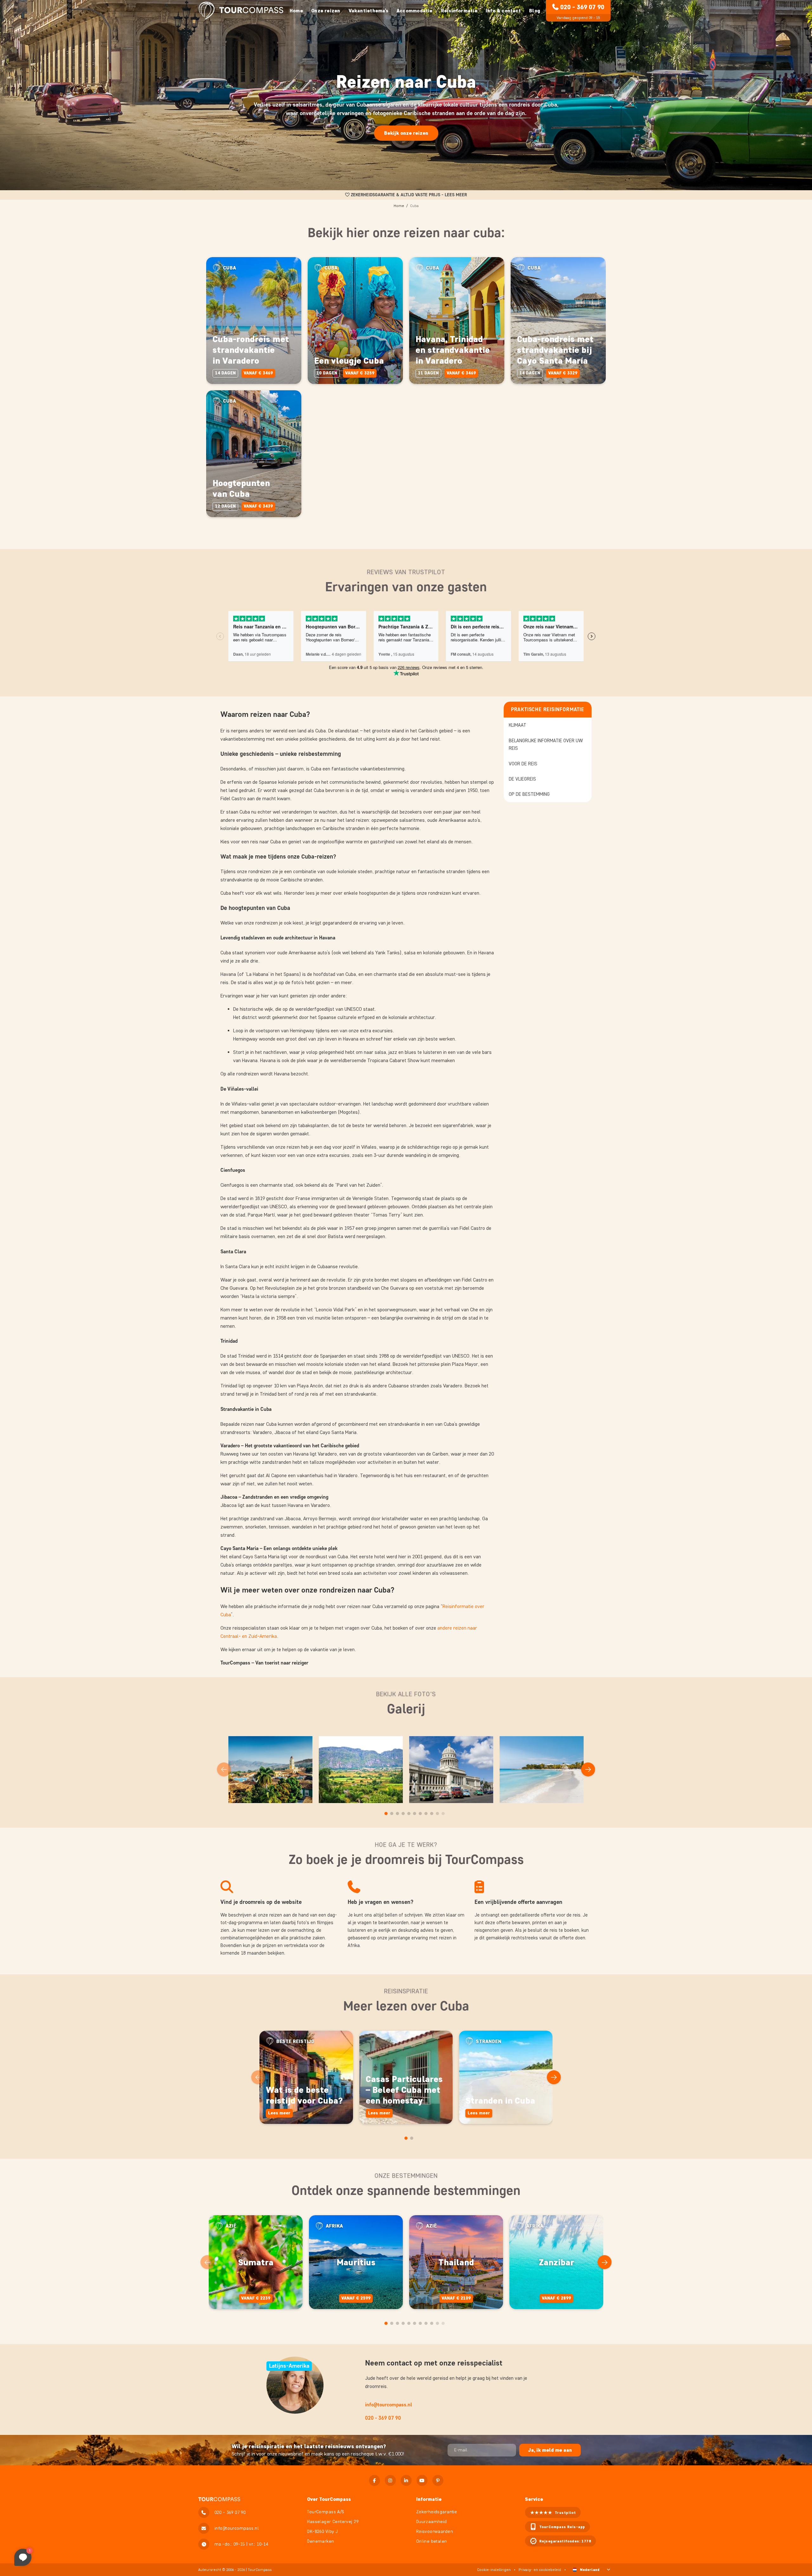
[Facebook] (374, 2480)
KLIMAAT (517, 725)
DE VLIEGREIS (522, 779)
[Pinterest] (438, 2480)
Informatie (429, 2499)
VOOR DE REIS (523, 764)
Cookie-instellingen (494, 2570)
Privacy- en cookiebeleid (540, 2570)
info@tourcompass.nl (389, 2405)
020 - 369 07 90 (582, 7)
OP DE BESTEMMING (529, 794)
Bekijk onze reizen (406, 133)
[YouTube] (422, 2480)
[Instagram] (390, 2480)
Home (296, 11)
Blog (535, 11)
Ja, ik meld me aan (550, 2450)
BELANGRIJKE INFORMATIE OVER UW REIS (546, 744)
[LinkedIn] (406, 2480)
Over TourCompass (329, 2499)
